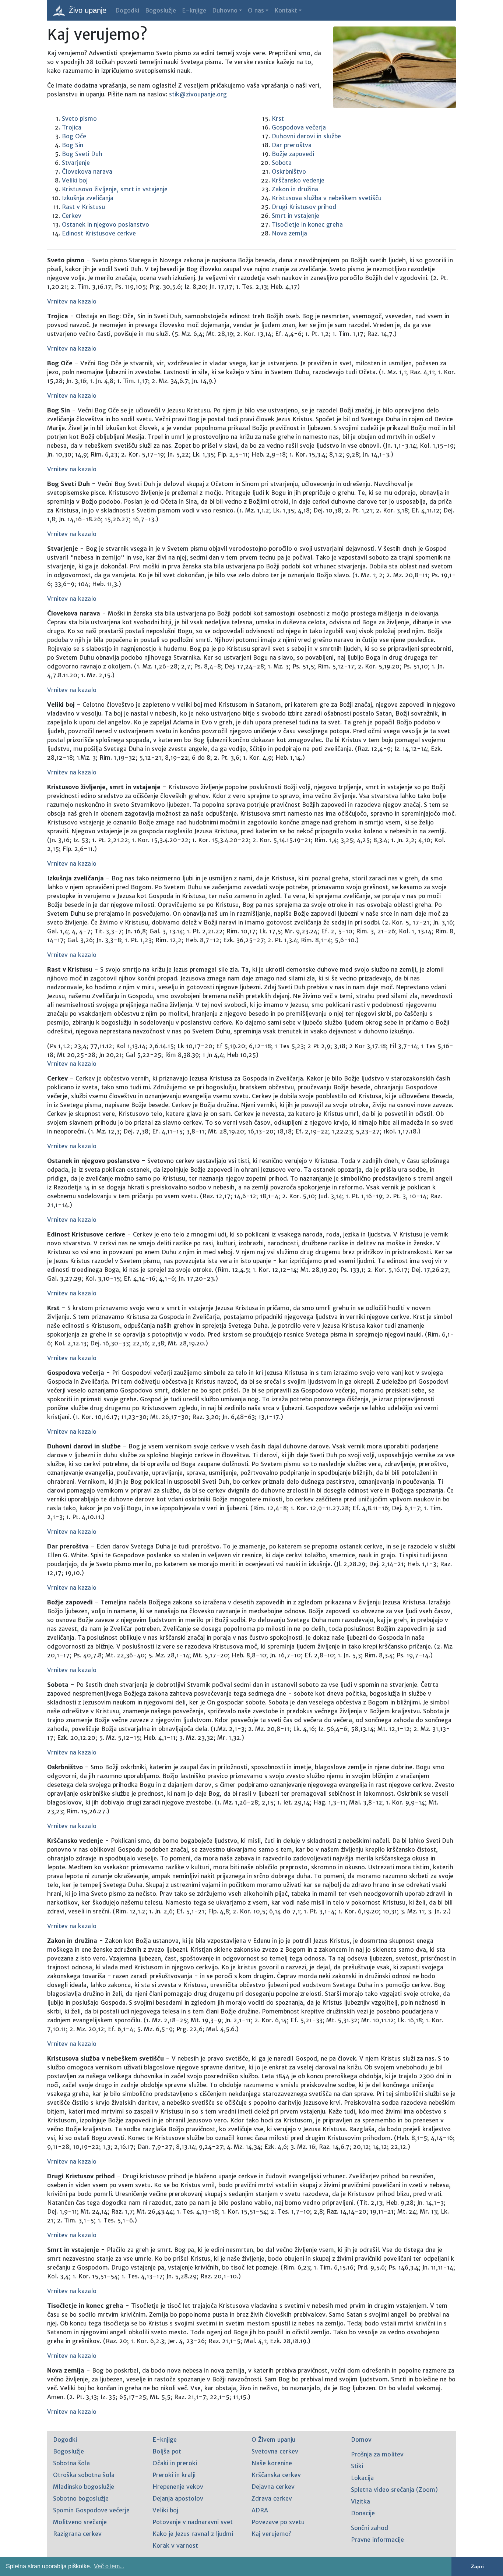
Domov (361, 2440)
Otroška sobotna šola (84, 2475)
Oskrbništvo (289, 171)
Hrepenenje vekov (178, 2487)
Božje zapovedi (293, 154)
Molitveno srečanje (80, 2522)
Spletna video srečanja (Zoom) (394, 2490)
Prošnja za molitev (377, 2454)
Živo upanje (87, 10)
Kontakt (286, 10)
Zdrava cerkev (272, 2498)
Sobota (282, 163)
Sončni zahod (370, 2528)
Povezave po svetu (278, 2522)
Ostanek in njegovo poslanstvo (105, 224)
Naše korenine (272, 2463)
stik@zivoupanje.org (198, 94)
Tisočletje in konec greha (307, 224)
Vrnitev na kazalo (72, 301)
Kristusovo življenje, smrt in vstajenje (115, 189)
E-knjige (194, 10)
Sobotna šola (71, 2463)
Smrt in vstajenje (296, 216)
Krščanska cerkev (276, 2475)
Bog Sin (73, 145)
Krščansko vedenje (298, 180)
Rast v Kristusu (83, 207)
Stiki (357, 2466)
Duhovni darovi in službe (306, 136)
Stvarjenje (76, 163)
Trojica (72, 127)
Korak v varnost (175, 2545)
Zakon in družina (295, 189)
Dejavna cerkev (273, 2487)
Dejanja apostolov (178, 2498)
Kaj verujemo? (271, 2534)
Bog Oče (74, 136)
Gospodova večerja (299, 127)
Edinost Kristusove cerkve (99, 233)
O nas (256, 10)
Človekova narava (87, 171)
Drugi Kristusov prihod (304, 207)
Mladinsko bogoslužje (84, 2487)
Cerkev (72, 216)
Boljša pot (167, 2451)
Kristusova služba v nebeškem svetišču (327, 198)
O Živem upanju (273, 2440)
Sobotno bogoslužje (81, 2498)
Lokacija (362, 2478)
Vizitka (360, 2501)
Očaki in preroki (175, 2463)
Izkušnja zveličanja (88, 198)
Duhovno (225, 10)
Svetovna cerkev (275, 2451)
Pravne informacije (377, 2540)
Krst (278, 118)
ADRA (260, 2510)
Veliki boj (75, 180)
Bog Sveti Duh (82, 154)
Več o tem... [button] (109, 2566)
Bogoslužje (161, 10)
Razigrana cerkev (77, 2534)
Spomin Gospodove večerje (91, 2510)
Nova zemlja (289, 233)
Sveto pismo (79, 118)
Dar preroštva (292, 145)
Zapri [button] (477, 2566)
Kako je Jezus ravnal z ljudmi (193, 2534)
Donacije (363, 2513)
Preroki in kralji (174, 2475)
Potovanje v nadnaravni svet (193, 2522)
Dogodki (127, 10)
